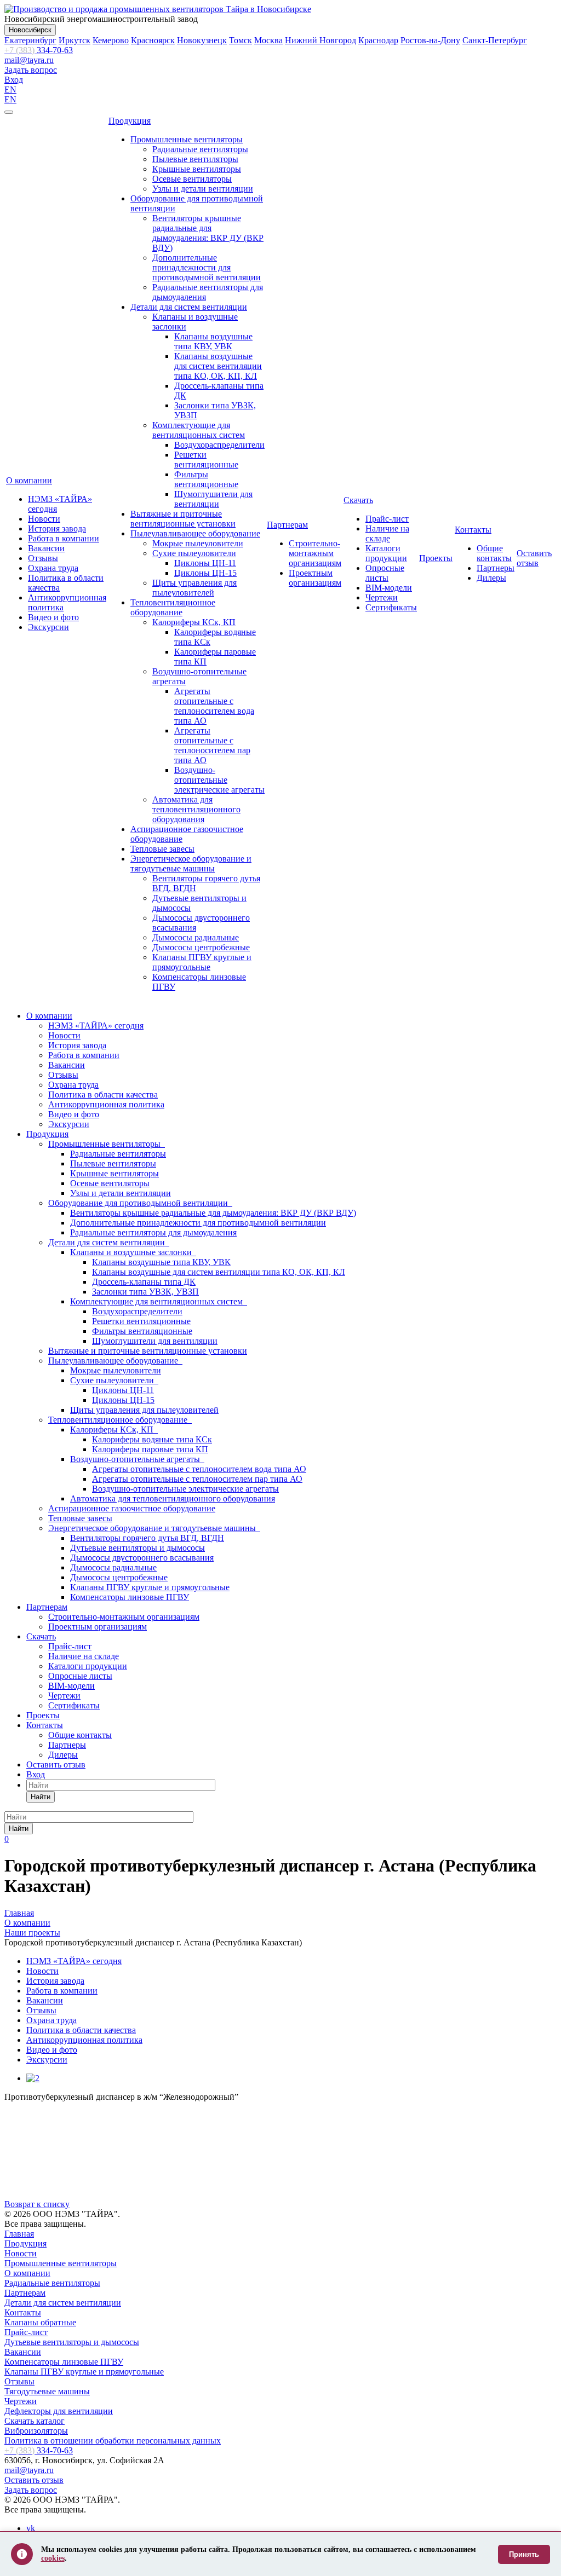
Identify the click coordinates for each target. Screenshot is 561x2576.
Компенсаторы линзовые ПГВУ (130, 1597)
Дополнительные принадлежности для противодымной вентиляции (207, 267)
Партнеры (496, 568)
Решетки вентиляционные (206, 460)
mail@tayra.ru (29, 60)
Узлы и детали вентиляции (203, 189)
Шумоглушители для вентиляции (213, 499)
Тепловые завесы (162, 849)
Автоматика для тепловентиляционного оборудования (196, 809)
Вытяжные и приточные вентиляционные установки (183, 519)
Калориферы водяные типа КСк (152, 1439)
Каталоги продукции (386, 553)
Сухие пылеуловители (194, 553)
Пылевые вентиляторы (195, 159)
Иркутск (75, 40)
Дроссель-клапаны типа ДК (144, 1282)
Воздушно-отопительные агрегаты (137, 1459)
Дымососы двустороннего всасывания (142, 1558)
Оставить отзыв (534, 558)
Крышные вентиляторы (197, 169)
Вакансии (46, 548)
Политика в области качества (103, 1094)
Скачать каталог (35, 2421)
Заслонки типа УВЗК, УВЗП (145, 1292)
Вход (14, 80)
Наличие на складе (387, 533)
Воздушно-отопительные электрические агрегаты (219, 780)
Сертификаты (391, 607)
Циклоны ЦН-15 (205, 573)
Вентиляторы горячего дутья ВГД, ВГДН (147, 1538)
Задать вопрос (31, 70)
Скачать (358, 500)
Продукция (130, 121)
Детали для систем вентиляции (189, 307)
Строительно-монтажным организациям (315, 553)
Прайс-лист (387, 519)
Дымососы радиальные (196, 937)
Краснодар (378, 40)
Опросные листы (385, 573)
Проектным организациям (315, 578)
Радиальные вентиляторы (200, 149)
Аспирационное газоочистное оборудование (132, 1508)
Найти (41, 1797)
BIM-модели (389, 588)
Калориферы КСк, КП (194, 622)
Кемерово (111, 40)
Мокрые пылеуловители (198, 543)
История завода (57, 529)
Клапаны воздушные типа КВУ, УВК (213, 341)
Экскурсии (48, 627)
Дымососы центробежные (201, 947)
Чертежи (382, 597)
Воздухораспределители (219, 445)
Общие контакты (494, 553)
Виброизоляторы (36, 2431)
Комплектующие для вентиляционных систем (199, 430)
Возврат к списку (37, 2204)
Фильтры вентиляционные (206, 479)
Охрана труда (53, 568)
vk (31, 2528)
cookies (53, 2558)
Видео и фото (53, 617)
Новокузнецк (202, 40)
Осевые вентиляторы (192, 179)
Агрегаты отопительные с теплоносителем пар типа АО (212, 745)
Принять (524, 2554)
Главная (19, 2234)
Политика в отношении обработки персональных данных (113, 2441)
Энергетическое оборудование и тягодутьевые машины (191, 864)
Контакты (473, 530)
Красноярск (153, 40)
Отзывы (43, 558)
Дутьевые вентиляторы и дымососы (138, 1548)
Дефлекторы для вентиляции (59, 2411)
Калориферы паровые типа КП (150, 1449)
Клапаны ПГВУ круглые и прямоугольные (202, 962)
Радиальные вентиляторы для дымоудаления (153, 1232)
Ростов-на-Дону (430, 40)
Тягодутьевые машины (47, 2391)
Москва (268, 40)
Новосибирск (30, 30)
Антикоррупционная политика (106, 1104)
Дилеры (491, 578)
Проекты (436, 558)
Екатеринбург (30, 40)
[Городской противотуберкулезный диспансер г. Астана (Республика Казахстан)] (33, 2078)
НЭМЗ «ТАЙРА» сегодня (96, 1026)
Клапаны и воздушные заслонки (133, 1252)
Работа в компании (64, 538)
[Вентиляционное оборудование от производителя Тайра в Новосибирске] (158, 9)
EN (10, 89)
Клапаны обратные (40, 2322)
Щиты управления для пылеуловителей (194, 588)
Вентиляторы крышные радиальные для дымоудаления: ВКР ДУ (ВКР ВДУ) (208, 233)
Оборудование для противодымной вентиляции (140, 1203)
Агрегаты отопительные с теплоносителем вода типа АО (214, 706)
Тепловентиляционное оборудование (173, 607)
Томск (241, 40)
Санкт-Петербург (495, 40)
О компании (29, 480)
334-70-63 (39, 50)
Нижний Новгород (320, 40)
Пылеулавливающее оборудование (195, 533)
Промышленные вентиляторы (187, 139)
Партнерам (287, 525)
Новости (44, 519)
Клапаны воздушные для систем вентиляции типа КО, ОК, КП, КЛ (218, 366)
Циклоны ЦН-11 (205, 563)
